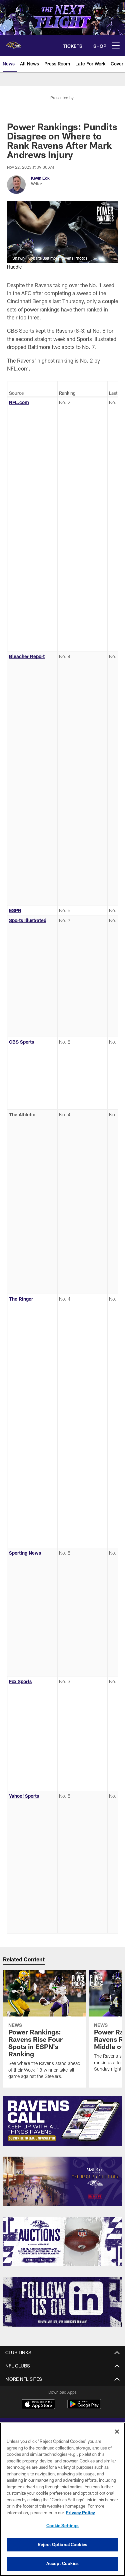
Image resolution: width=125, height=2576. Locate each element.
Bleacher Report (27, 656)
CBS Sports (21, 1042)
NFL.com (19, 402)
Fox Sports (20, 1681)
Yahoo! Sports (24, 1796)
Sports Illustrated (28, 920)
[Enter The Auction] (62, 2242)
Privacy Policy (80, 2513)
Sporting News (25, 1553)
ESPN (15, 910)
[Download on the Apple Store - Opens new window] (38, 2405)
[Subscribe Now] (62, 2121)
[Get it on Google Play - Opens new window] (84, 2407)
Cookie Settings (63, 2526)
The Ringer (21, 1299)
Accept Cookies (62, 2563)
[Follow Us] (62, 2302)
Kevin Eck (40, 178)
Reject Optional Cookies (62, 2544)
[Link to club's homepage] (13, 43)
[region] (62, 2499)
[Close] (117, 2432)
